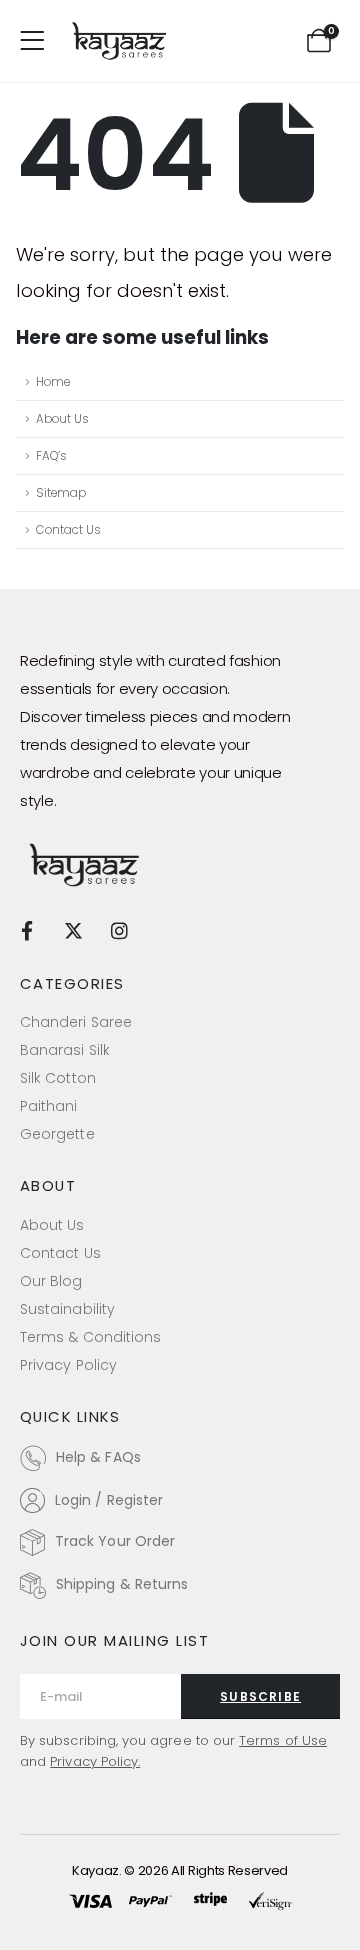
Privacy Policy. (95, 1761)
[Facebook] (26, 929)
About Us (62, 419)
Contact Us (68, 530)
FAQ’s (51, 456)
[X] (73, 929)
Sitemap (61, 493)
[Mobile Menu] (38, 41)
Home (53, 382)
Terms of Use (283, 1740)
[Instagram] (119, 929)
